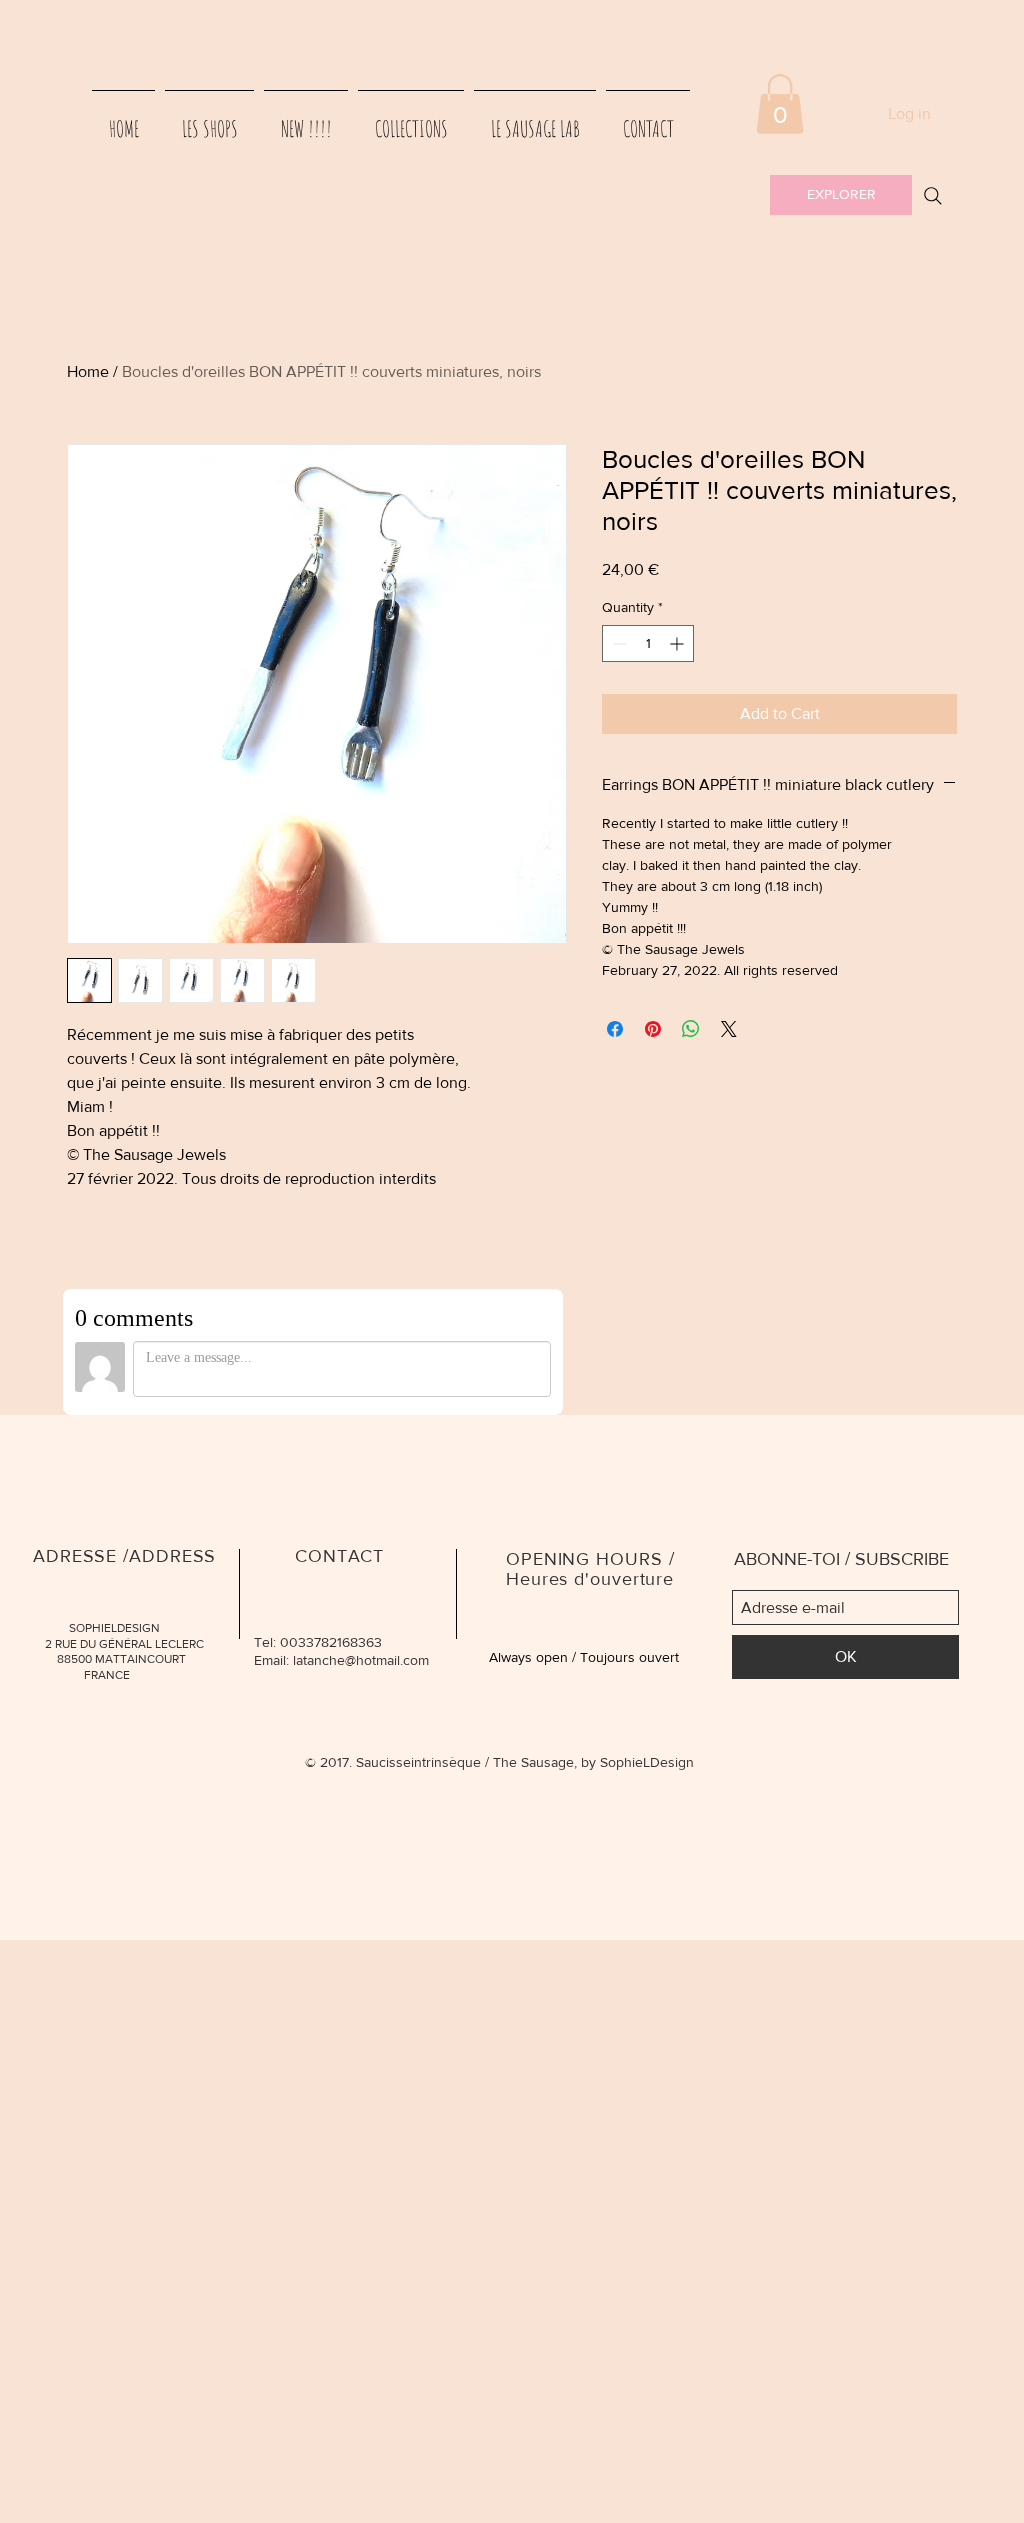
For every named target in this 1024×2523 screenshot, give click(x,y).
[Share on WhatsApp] (691, 1029)
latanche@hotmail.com (361, 1660)
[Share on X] (729, 1029)
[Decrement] (617, 643)
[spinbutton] (648, 643)
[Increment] (678, 643)
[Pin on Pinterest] (653, 1029)
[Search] (933, 196)
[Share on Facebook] (615, 1029)
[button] (780, 104)
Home (88, 371)
